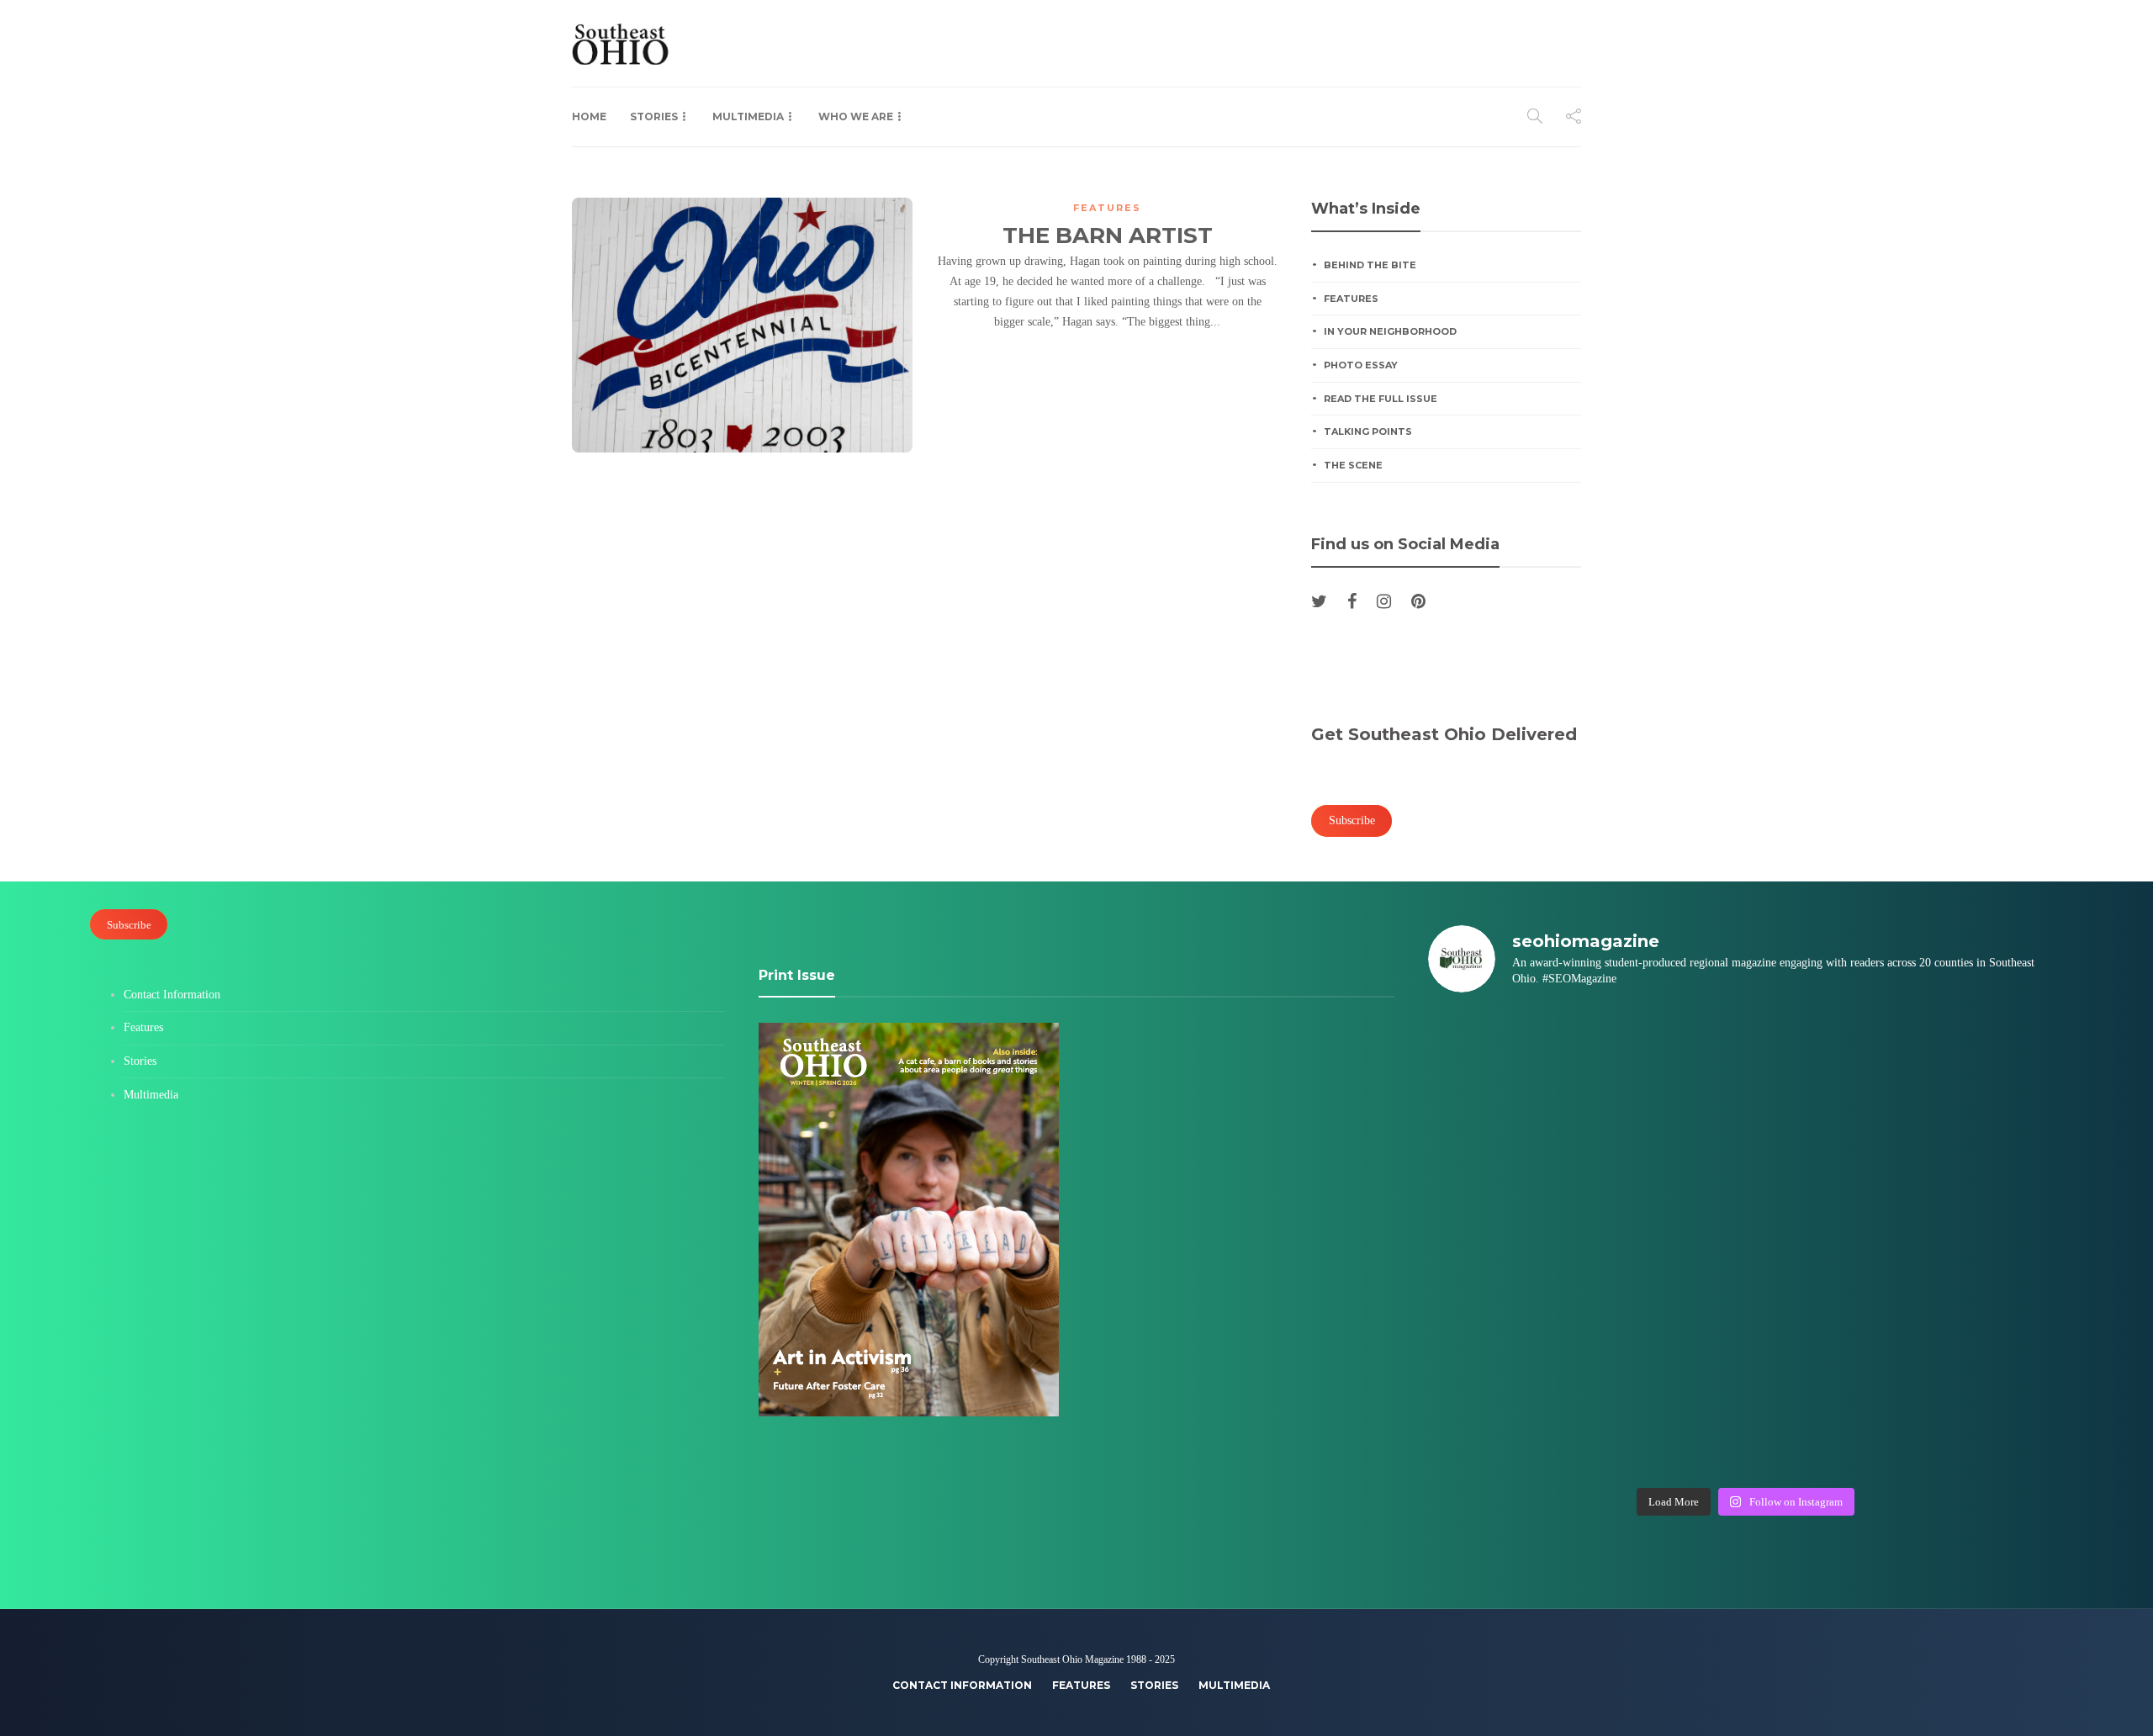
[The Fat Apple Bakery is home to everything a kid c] (1986, 1243)
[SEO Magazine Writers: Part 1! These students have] (1504, 1243)
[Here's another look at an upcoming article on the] (1665, 1431)
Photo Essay (1361, 365)
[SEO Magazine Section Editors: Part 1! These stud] (1665, 1243)
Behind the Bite (1370, 265)
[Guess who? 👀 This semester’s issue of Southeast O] (1504, 1150)
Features (1107, 208)
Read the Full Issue (1381, 399)
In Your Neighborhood (1390, 331)
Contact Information (172, 995)
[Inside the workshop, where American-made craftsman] (1504, 1337)
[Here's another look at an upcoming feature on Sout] (1504, 1431)
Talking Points (1368, 431)
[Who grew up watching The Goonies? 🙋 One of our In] (1986, 1056)
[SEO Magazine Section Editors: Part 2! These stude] (1986, 1150)
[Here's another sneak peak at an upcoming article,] (1986, 1431)
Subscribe (129, 924)
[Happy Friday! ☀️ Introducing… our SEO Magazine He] (1825, 1243)
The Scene (1353, 465)
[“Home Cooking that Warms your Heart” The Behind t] (1825, 1056)
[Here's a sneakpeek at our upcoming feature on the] (1825, 1337)
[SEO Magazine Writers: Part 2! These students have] (1825, 1150)
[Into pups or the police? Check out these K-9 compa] (1825, 1431)
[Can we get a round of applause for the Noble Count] (1665, 1056)
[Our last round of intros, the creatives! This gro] (1665, 1150)
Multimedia (748, 116)
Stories (654, 116)
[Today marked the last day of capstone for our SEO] (1504, 1056)
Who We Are (856, 116)
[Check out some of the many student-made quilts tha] (1665, 1337)
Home (589, 116)
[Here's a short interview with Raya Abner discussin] (1986, 1337)
